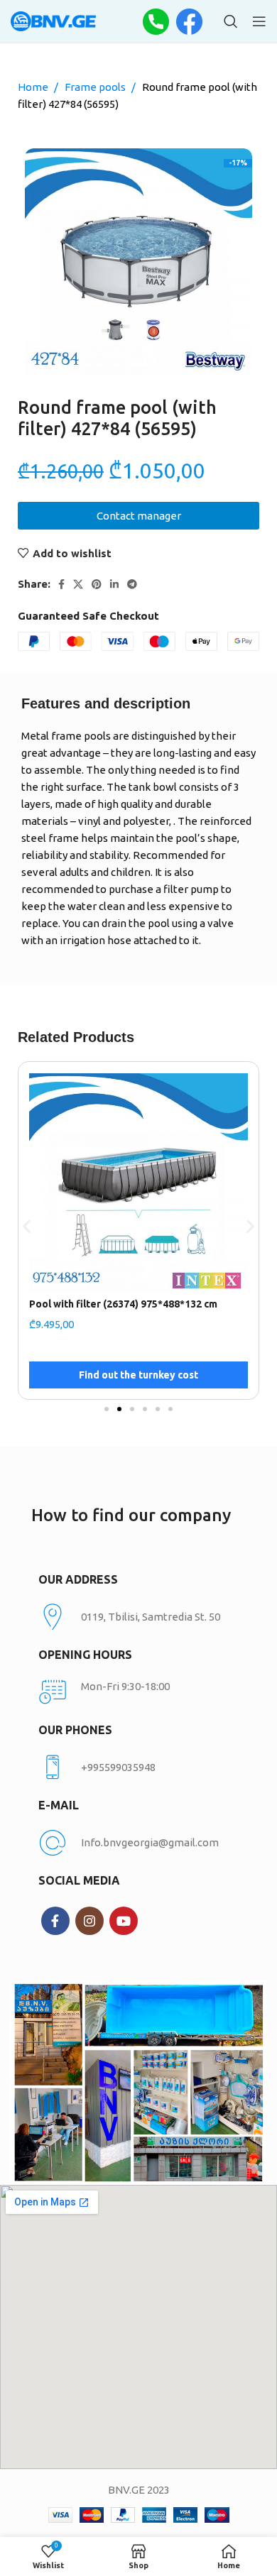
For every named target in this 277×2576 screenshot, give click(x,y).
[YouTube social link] (124, 1921)
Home (34, 87)
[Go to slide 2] (119, 1409)
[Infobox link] (138, 1767)
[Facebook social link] (61, 584)
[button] (27, 1226)
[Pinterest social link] (97, 584)
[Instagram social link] (89, 1921)
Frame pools (96, 87)
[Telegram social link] (132, 584)
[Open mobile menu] (259, 21)
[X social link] (78, 584)
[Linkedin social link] (114, 584)
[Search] (231, 21)
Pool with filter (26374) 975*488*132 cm (123, 1304)
